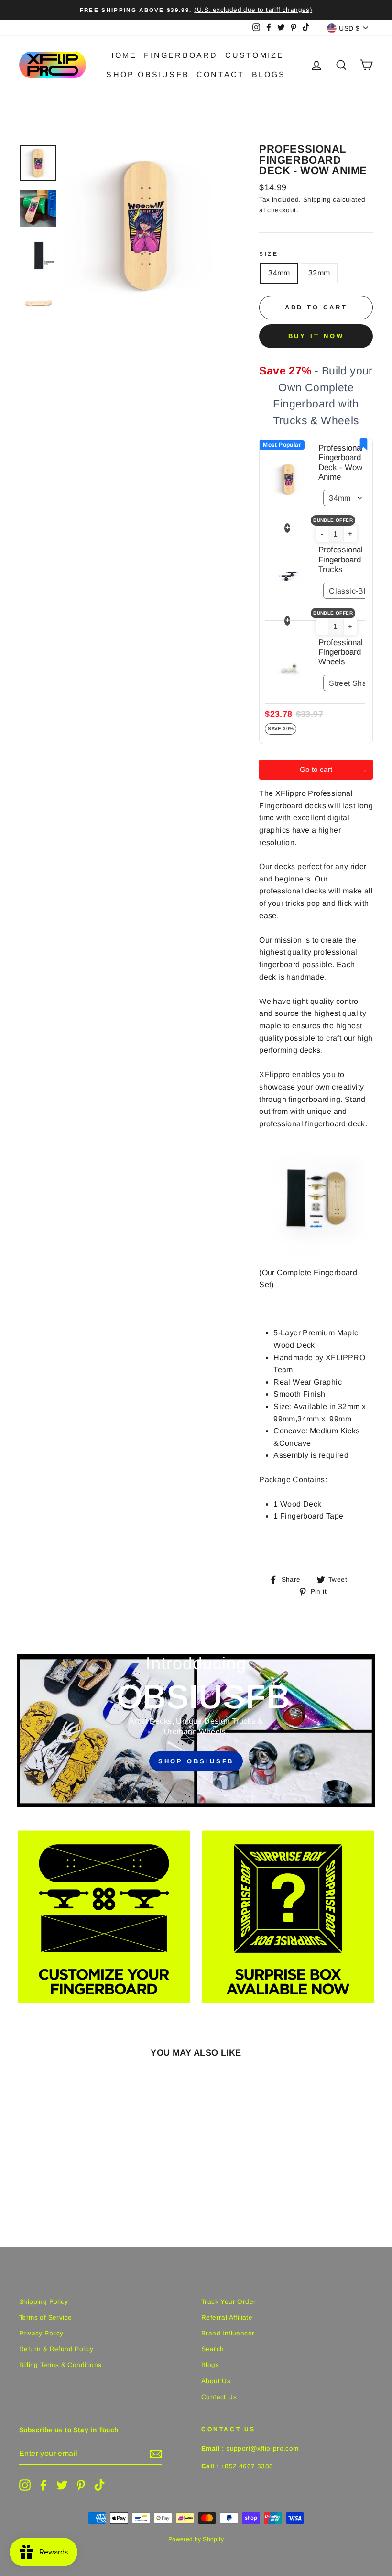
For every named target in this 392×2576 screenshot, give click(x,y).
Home (123, 55)
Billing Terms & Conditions (60, 2365)
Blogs (269, 74)
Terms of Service (45, 2317)
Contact (220, 74)
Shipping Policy (44, 2302)
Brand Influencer (228, 2333)
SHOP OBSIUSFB (196, 1761)
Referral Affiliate (227, 2317)
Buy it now (316, 336)
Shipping (317, 200)
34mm (279, 273)
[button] (322, 534)
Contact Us (219, 2397)
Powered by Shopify (196, 2539)
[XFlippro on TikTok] (99, 2485)
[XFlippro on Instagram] (25, 2485)
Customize (255, 55)
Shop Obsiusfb (148, 74)
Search (212, 2349)
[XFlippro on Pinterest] (81, 2485)
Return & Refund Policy (56, 2349)
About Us (216, 2381)
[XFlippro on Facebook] (44, 2485)
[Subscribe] (156, 2454)
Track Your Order (229, 2302)
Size (269, 254)
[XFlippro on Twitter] (62, 2485)
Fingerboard (181, 55)
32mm (319, 273)
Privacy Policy (41, 2333)
